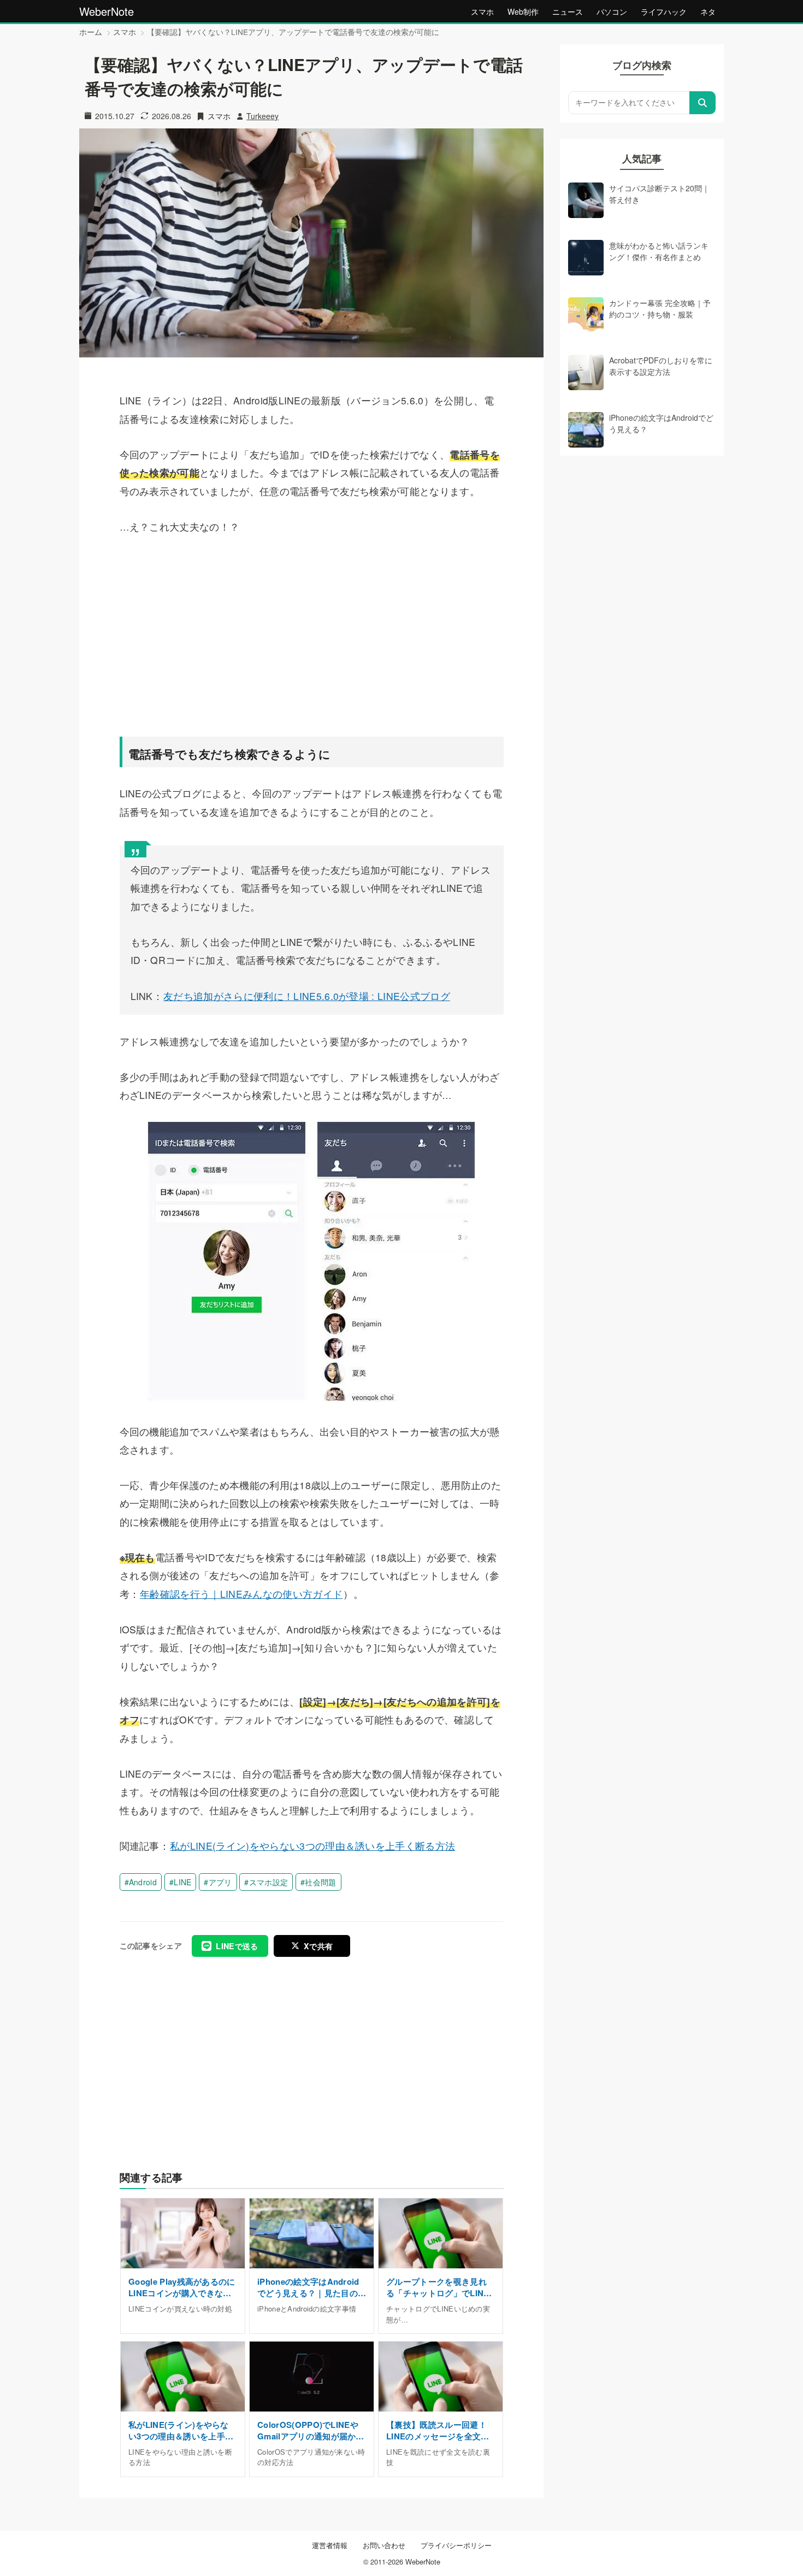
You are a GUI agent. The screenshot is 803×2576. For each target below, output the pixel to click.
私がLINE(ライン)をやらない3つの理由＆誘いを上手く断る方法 (312, 1846)
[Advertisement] (312, 634)
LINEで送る (237, 1946)
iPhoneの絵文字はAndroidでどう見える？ (661, 423)
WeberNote (107, 11)
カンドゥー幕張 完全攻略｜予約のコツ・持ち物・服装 (660, 308)
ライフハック (664, 11)
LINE (182, 1882)
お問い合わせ (384, 2545)
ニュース (568, 11)
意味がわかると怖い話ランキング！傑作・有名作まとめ (659, 251)
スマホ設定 (269, 1882)
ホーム (91, 32)
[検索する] (702, 103)
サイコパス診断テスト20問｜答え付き (659, 193)
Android (143, 1882)
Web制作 (523, 11)
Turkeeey (262, 116)
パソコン (612, 11)
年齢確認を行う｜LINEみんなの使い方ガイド (241, 1594)
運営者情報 (330, 2545)
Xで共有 (318, 1946)
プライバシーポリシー (456, 2545)
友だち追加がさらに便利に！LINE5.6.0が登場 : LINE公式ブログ (307, 996)
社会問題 (320, 1882)
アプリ (220, 1882)
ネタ (708, 11)
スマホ (482, 11)
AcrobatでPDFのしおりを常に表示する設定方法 (661, 366)
